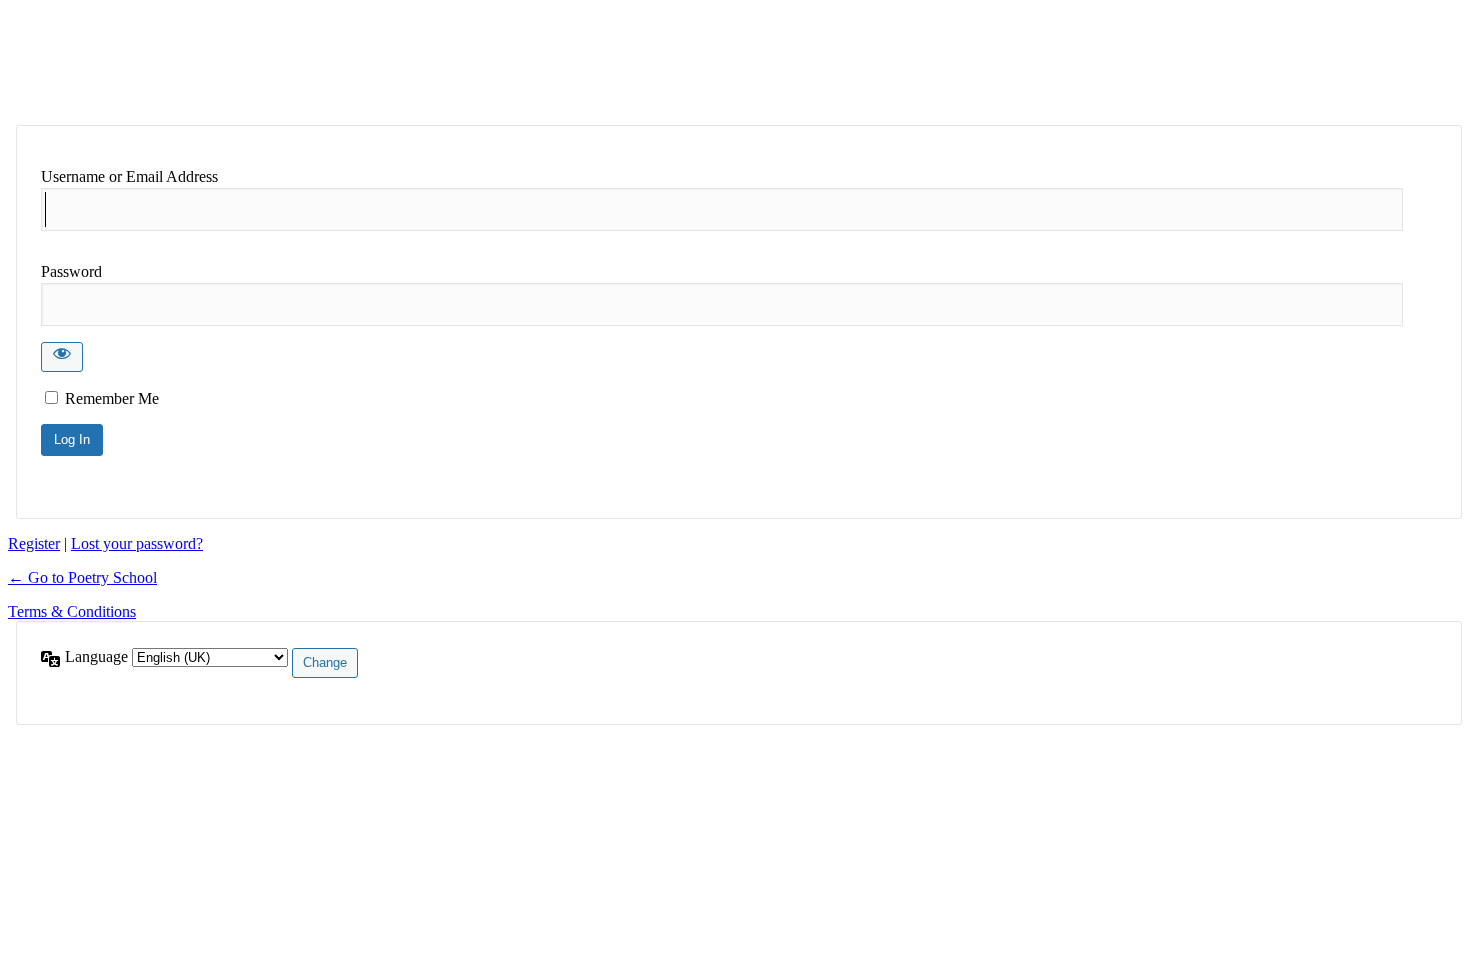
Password (71, 271)
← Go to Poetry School (82, 577)
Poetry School (171, 62)
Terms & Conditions (72, 611)
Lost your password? (137, 543)
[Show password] (62, 357)
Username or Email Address (129, 176)
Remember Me (112, 398)
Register (34, 543)
